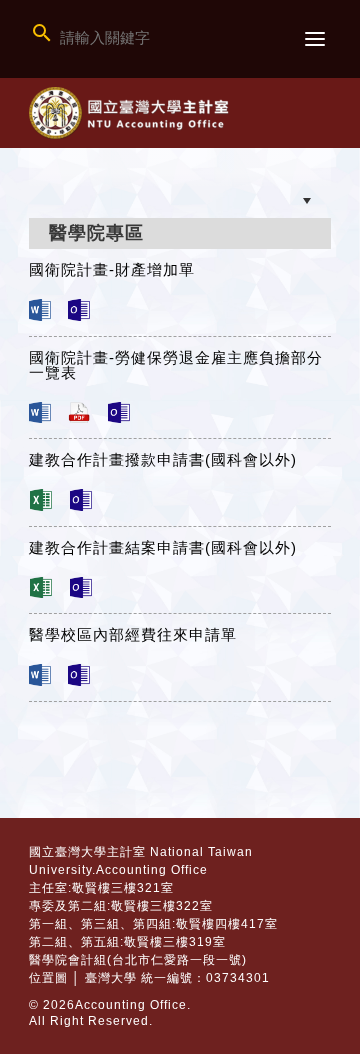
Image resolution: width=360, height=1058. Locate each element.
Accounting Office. (133, 1005)
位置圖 (48, 978)
